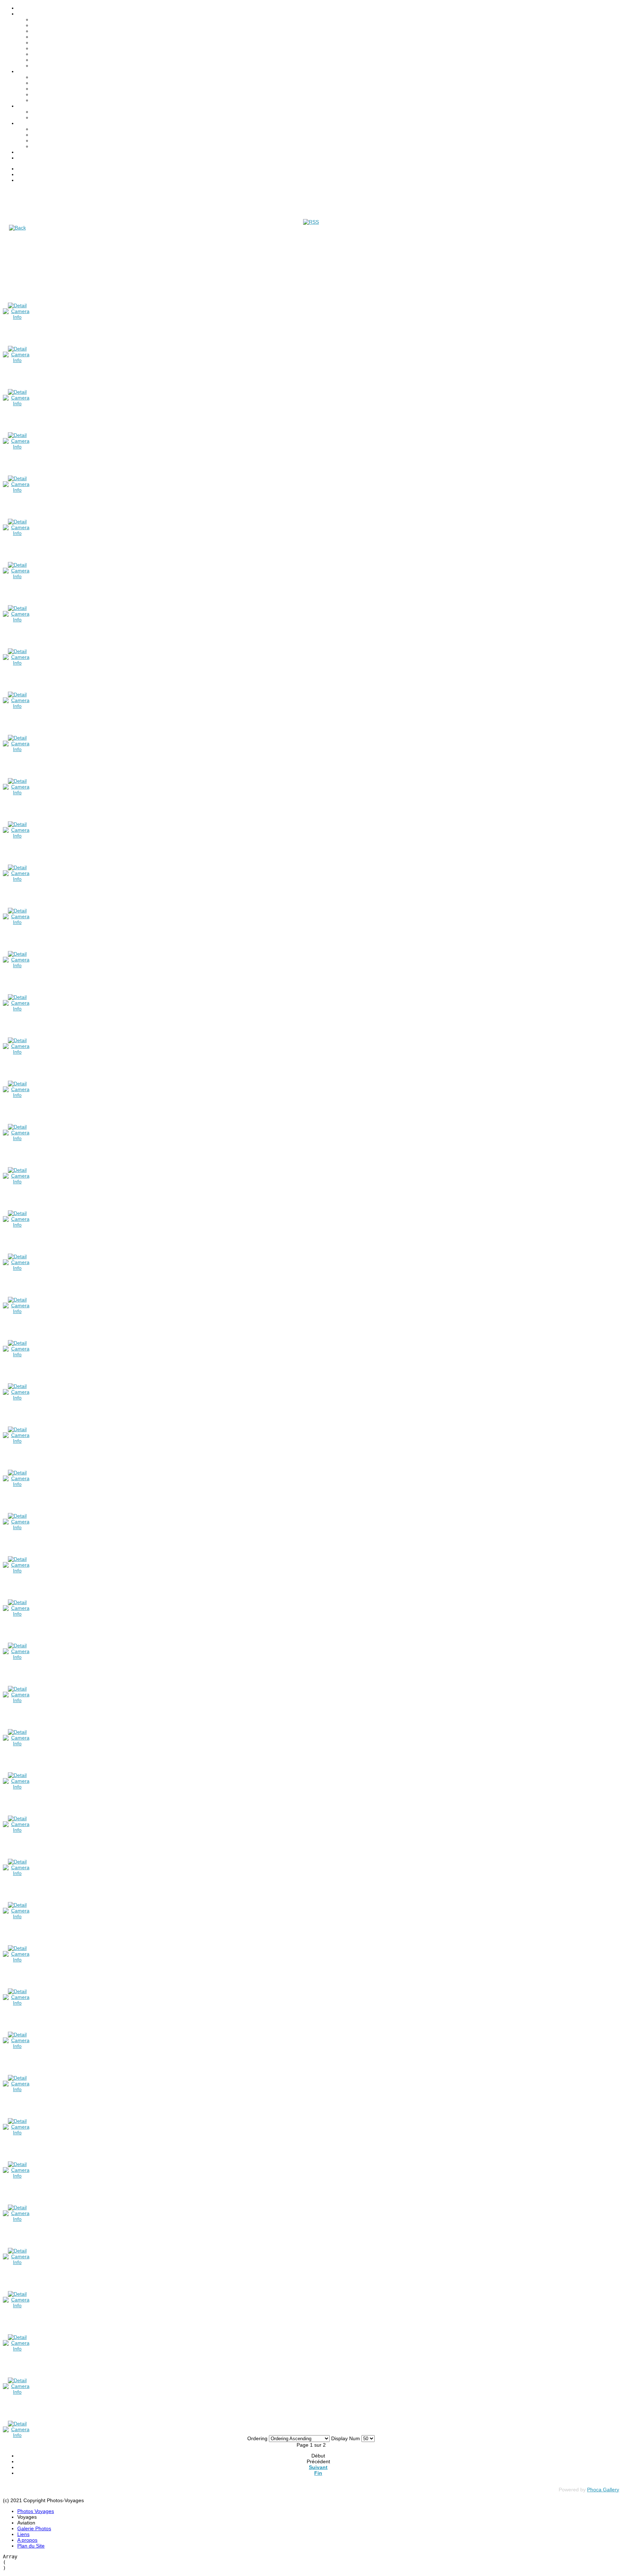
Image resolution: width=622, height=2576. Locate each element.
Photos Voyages (36, 8)
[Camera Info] (17, 317)
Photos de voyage (52, 112)
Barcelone (43, 19)
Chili (37, 37)
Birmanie (42, 25)
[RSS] (311, 222)
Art (35, 135)
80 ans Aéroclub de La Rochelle (68, 77)
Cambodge (44, 31)
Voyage (40, 146)
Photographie (47, 140)
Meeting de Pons (51, 83)
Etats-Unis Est (48, 43)
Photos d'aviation (51, 117)
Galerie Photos (34, 106)
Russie (39, 60)
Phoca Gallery (603, 2490)
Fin (318, 2473)
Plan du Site (31, 158)
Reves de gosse (50, 100)
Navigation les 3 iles (54, 89)
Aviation (41, 129)
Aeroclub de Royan (53, 94)
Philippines (44, 54)
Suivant (318, 2467)
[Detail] (17, 305)
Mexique (41, 48)
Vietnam (41, 66)
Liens (23, 123)
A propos (27, 152)
